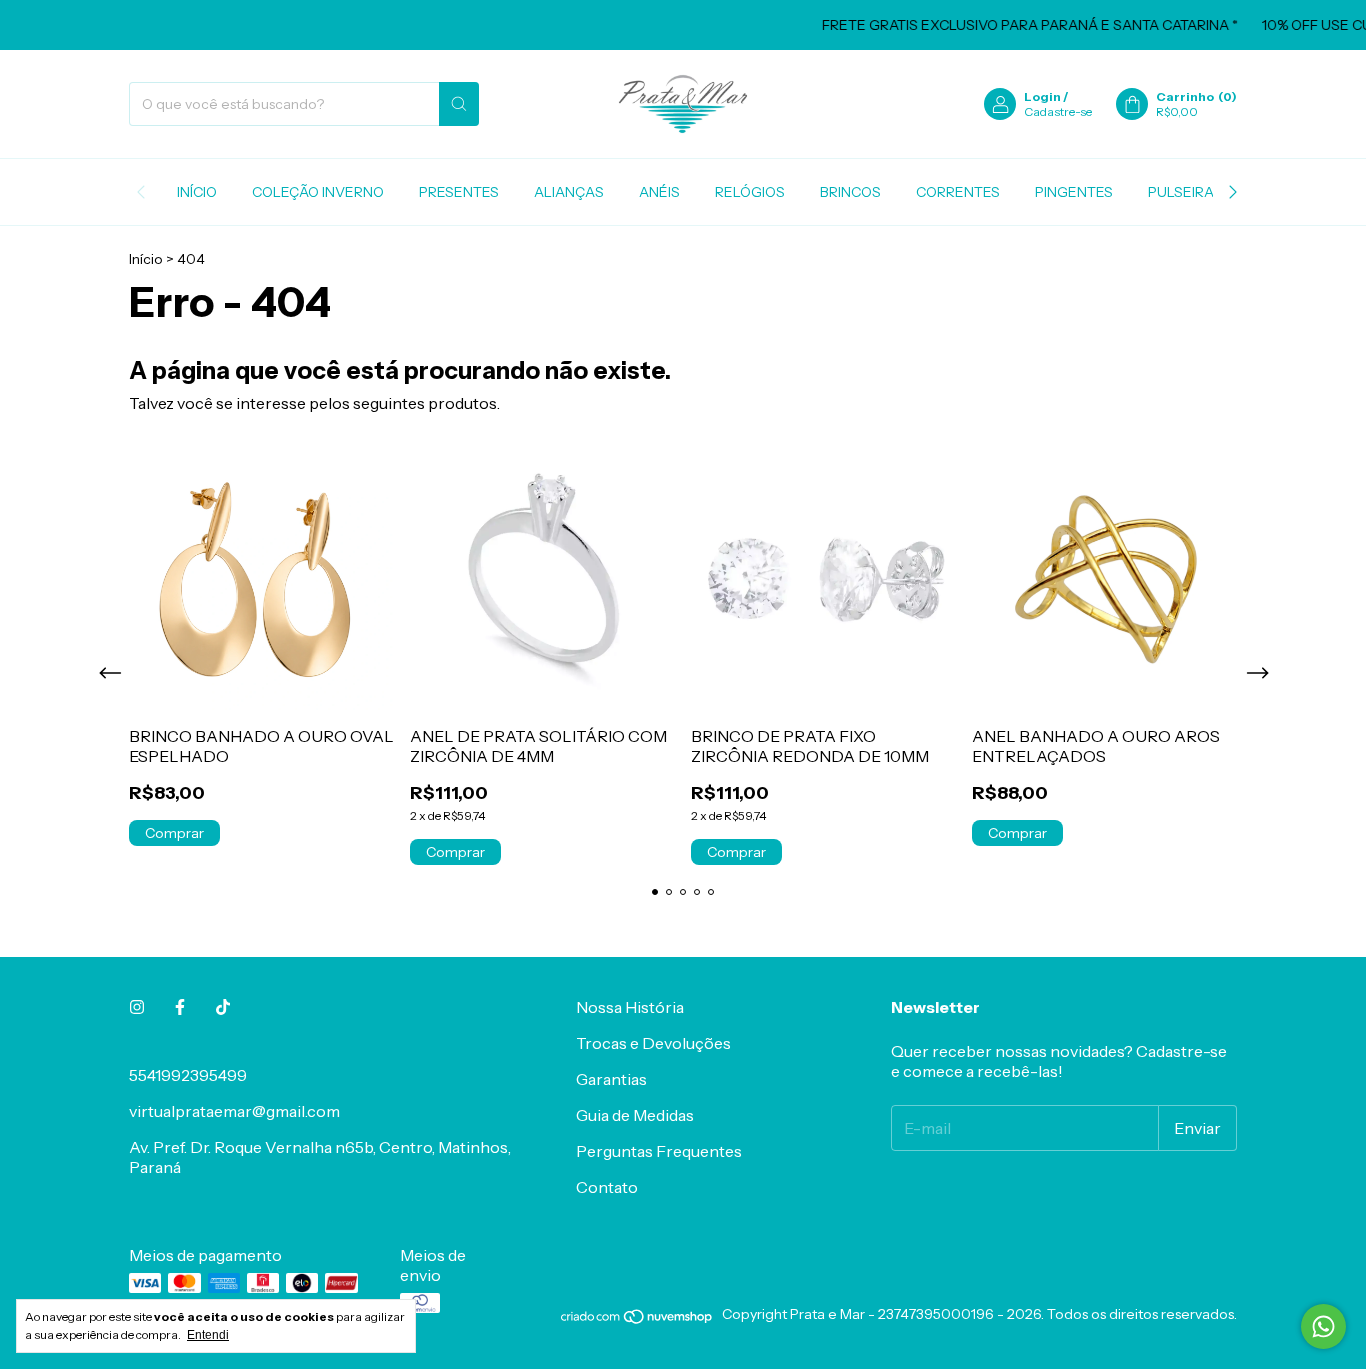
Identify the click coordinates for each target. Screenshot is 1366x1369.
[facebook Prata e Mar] (180, 1007)
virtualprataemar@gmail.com (234, 1111)
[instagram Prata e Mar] (137, 1007)
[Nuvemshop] (637, 1320)
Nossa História (630, 1007)
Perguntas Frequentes (659, 1151)
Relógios (750, 192)
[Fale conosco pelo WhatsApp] (1323, 1326)
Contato (607, 1187)
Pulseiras (1185, 192)
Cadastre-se (1058, 111)
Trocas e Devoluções (653, 1043)
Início (197, 192)
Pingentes (1074, 192)
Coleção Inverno (318, 192)
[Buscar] (459, 104)
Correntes (958, 192)
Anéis (659, 192)
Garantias (611, 1079)
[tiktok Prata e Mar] (223, 1007)
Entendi (208, 1335)
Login (1042, 96)
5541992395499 (188, 1075)
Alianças (569, 192)
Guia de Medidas (635, 1115)
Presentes (459, 192)
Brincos (850, 192)
